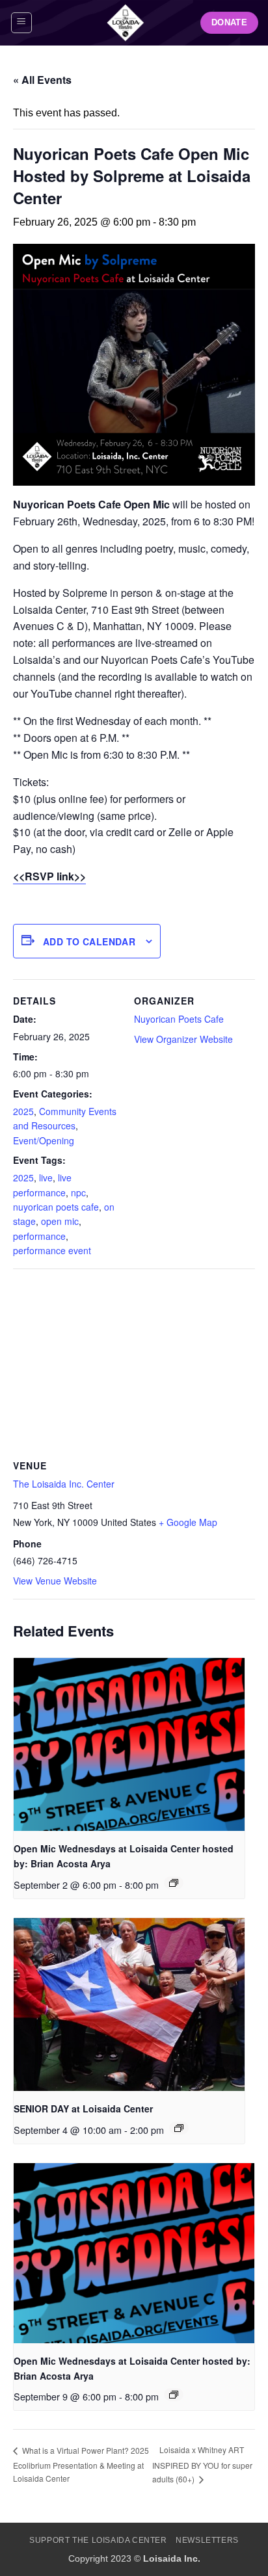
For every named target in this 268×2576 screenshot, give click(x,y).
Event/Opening (44, 1140)
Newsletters (207, 2540)
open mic (60, 1221)
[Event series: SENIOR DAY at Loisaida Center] (179, 2128)
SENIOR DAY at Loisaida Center (83, 2109)
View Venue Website (55, 1581)
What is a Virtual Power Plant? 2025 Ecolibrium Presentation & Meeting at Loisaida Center (81, 2464)
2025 (23, 1111)
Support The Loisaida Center (98, 2540)
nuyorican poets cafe (56, 1207)
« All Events (42, 80)
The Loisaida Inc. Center (64, 1484)
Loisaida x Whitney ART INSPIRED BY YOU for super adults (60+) (202, 2464)
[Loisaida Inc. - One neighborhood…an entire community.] (126, 23)
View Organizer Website (183, 1039)
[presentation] (129, 1744)
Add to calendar (89, 941)
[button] (21, 23)
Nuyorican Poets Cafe (179, 1019)
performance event (52, 1250)
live (46, 1177)
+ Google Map (188, 1522)
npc (78, 1192)
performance (39, 1236)
